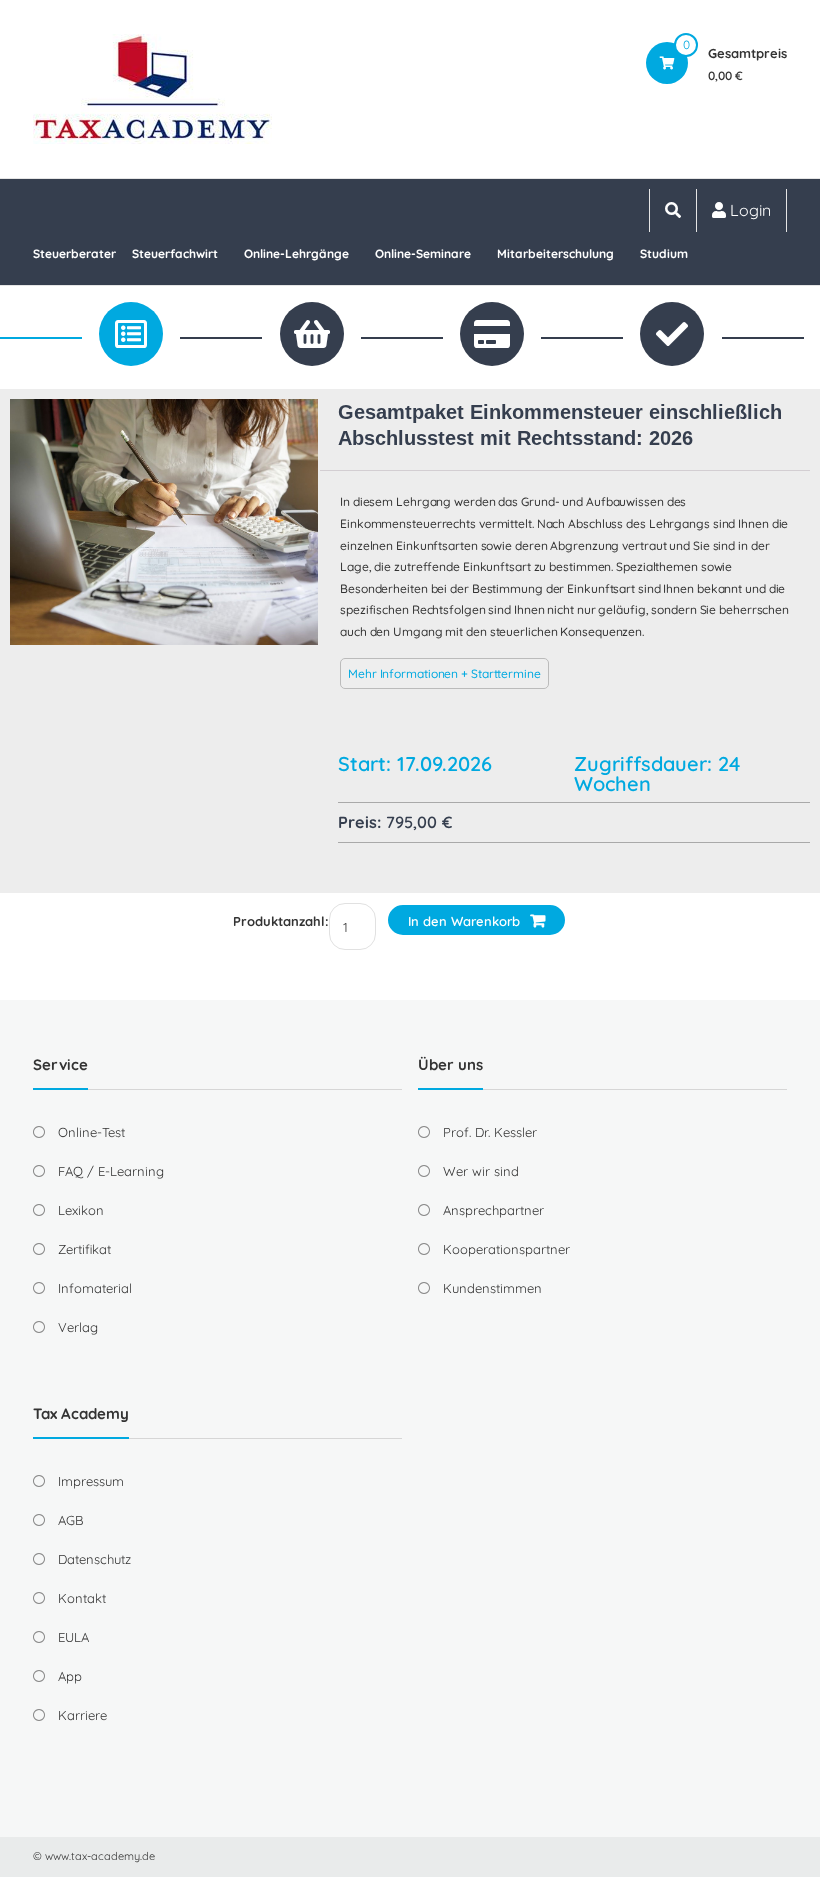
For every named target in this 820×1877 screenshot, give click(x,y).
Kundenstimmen (492, 1288)
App (70, 1676)
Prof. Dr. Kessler (490, 1132)
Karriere (82, 1715)
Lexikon (81, 1210)
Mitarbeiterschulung (555, 253)
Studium (664, 253)
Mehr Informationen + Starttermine (444, 673)
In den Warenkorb (464, 921)
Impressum (91, 1481)
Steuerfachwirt (175, 253)
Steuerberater (74, 253)
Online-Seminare (423, 253)
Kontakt (82, 1598)
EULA (73, 1637)
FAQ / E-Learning (111, 1171)
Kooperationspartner (506, 1249)
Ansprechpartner (493, 1210)
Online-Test (91, 1132)
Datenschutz (94, 1559)
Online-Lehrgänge (296, 253)
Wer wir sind (481, 1171)
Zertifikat (84, 1249)
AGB (70, 1520)
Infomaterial (95, 1288)
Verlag (78, 1327)
